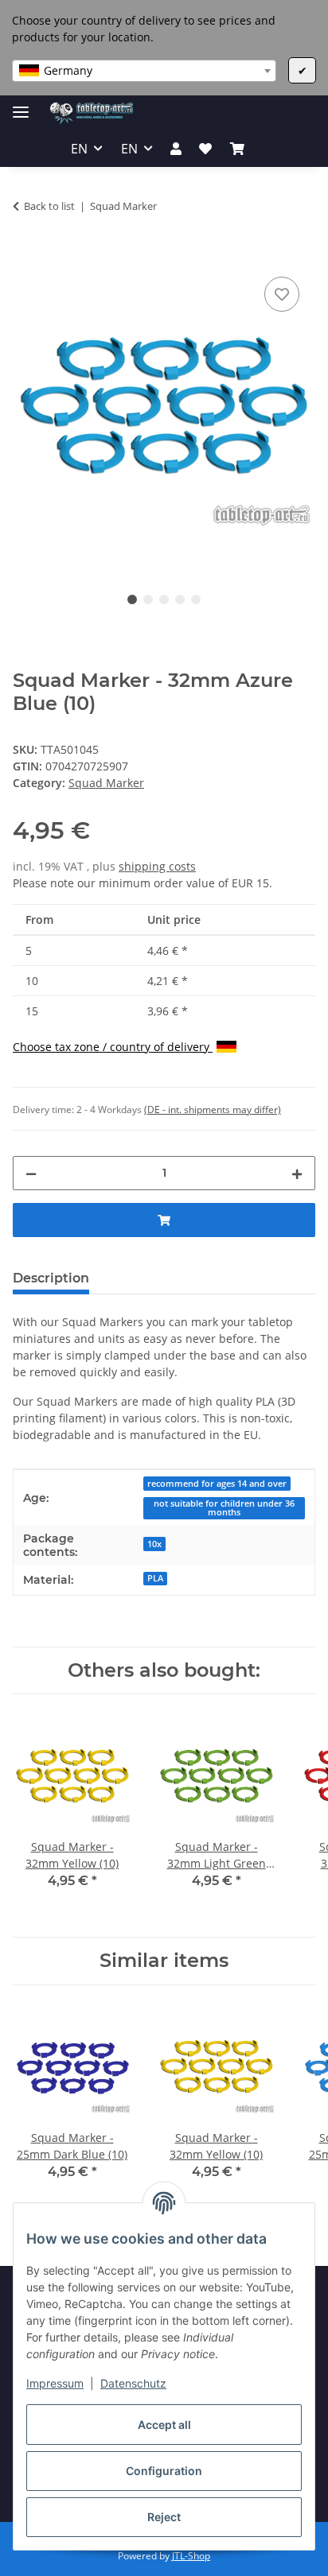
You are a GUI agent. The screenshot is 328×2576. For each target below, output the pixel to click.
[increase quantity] (297, 1173)
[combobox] (144, 71)
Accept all (164, 2425)
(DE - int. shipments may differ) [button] (213, 1110)
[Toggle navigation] (21, 105)
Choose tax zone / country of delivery (113, 1047)
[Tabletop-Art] (92, 113)
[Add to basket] (25, 255)
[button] (176, 149)
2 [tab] (148, 599)
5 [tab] (196, 599)
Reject (164, 2517)
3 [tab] (164, 599)
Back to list (49, 206)
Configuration (164, 2471)
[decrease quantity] (31, 1173)
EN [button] (79, 149)
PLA (155, 1578)
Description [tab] (51, 1278)
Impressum (55, 2383)
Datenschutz (133, 2383)
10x (154, 1544)
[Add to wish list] (282, 294)
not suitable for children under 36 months (224, 1508)
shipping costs (157, 866)
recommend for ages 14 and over (217, 1484)
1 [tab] (132, 599)
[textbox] (144, 71)
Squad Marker (106, 783)
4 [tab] (180, 599)
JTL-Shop (191, 2556)
